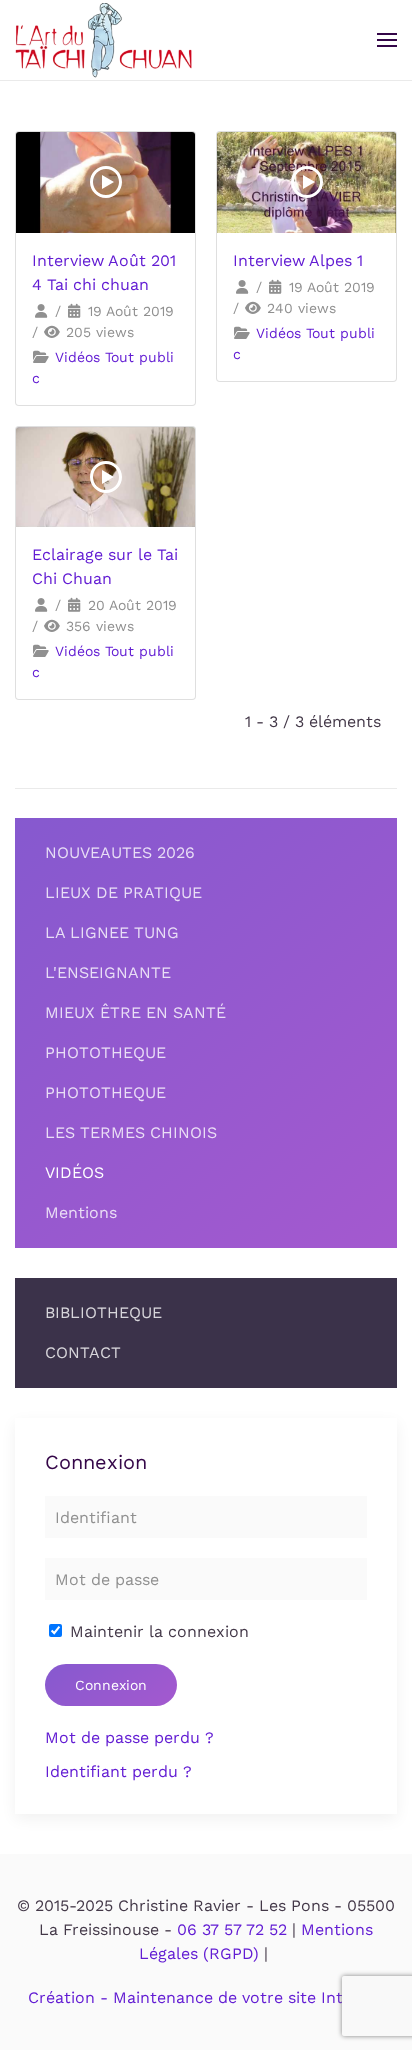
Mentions (81, 1212)
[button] (387, 40)
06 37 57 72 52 (232, 1929)
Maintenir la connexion (157, 1631)
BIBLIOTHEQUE (103, 1312)
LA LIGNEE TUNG (112, 932)
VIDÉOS (74, 1172)
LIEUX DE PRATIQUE (123, 892)
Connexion (111, 1685)
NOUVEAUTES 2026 (120, 852)
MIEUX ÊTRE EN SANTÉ (135, 1012)
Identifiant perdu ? (118, 1771)
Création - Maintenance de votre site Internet (206, 1997)
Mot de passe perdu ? (129, 1737)
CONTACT (83, 1352)
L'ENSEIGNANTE (108, 972)
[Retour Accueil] (103, 40)
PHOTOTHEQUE (105, 1052)
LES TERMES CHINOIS (131, 1132)
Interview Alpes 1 (298, 260)
